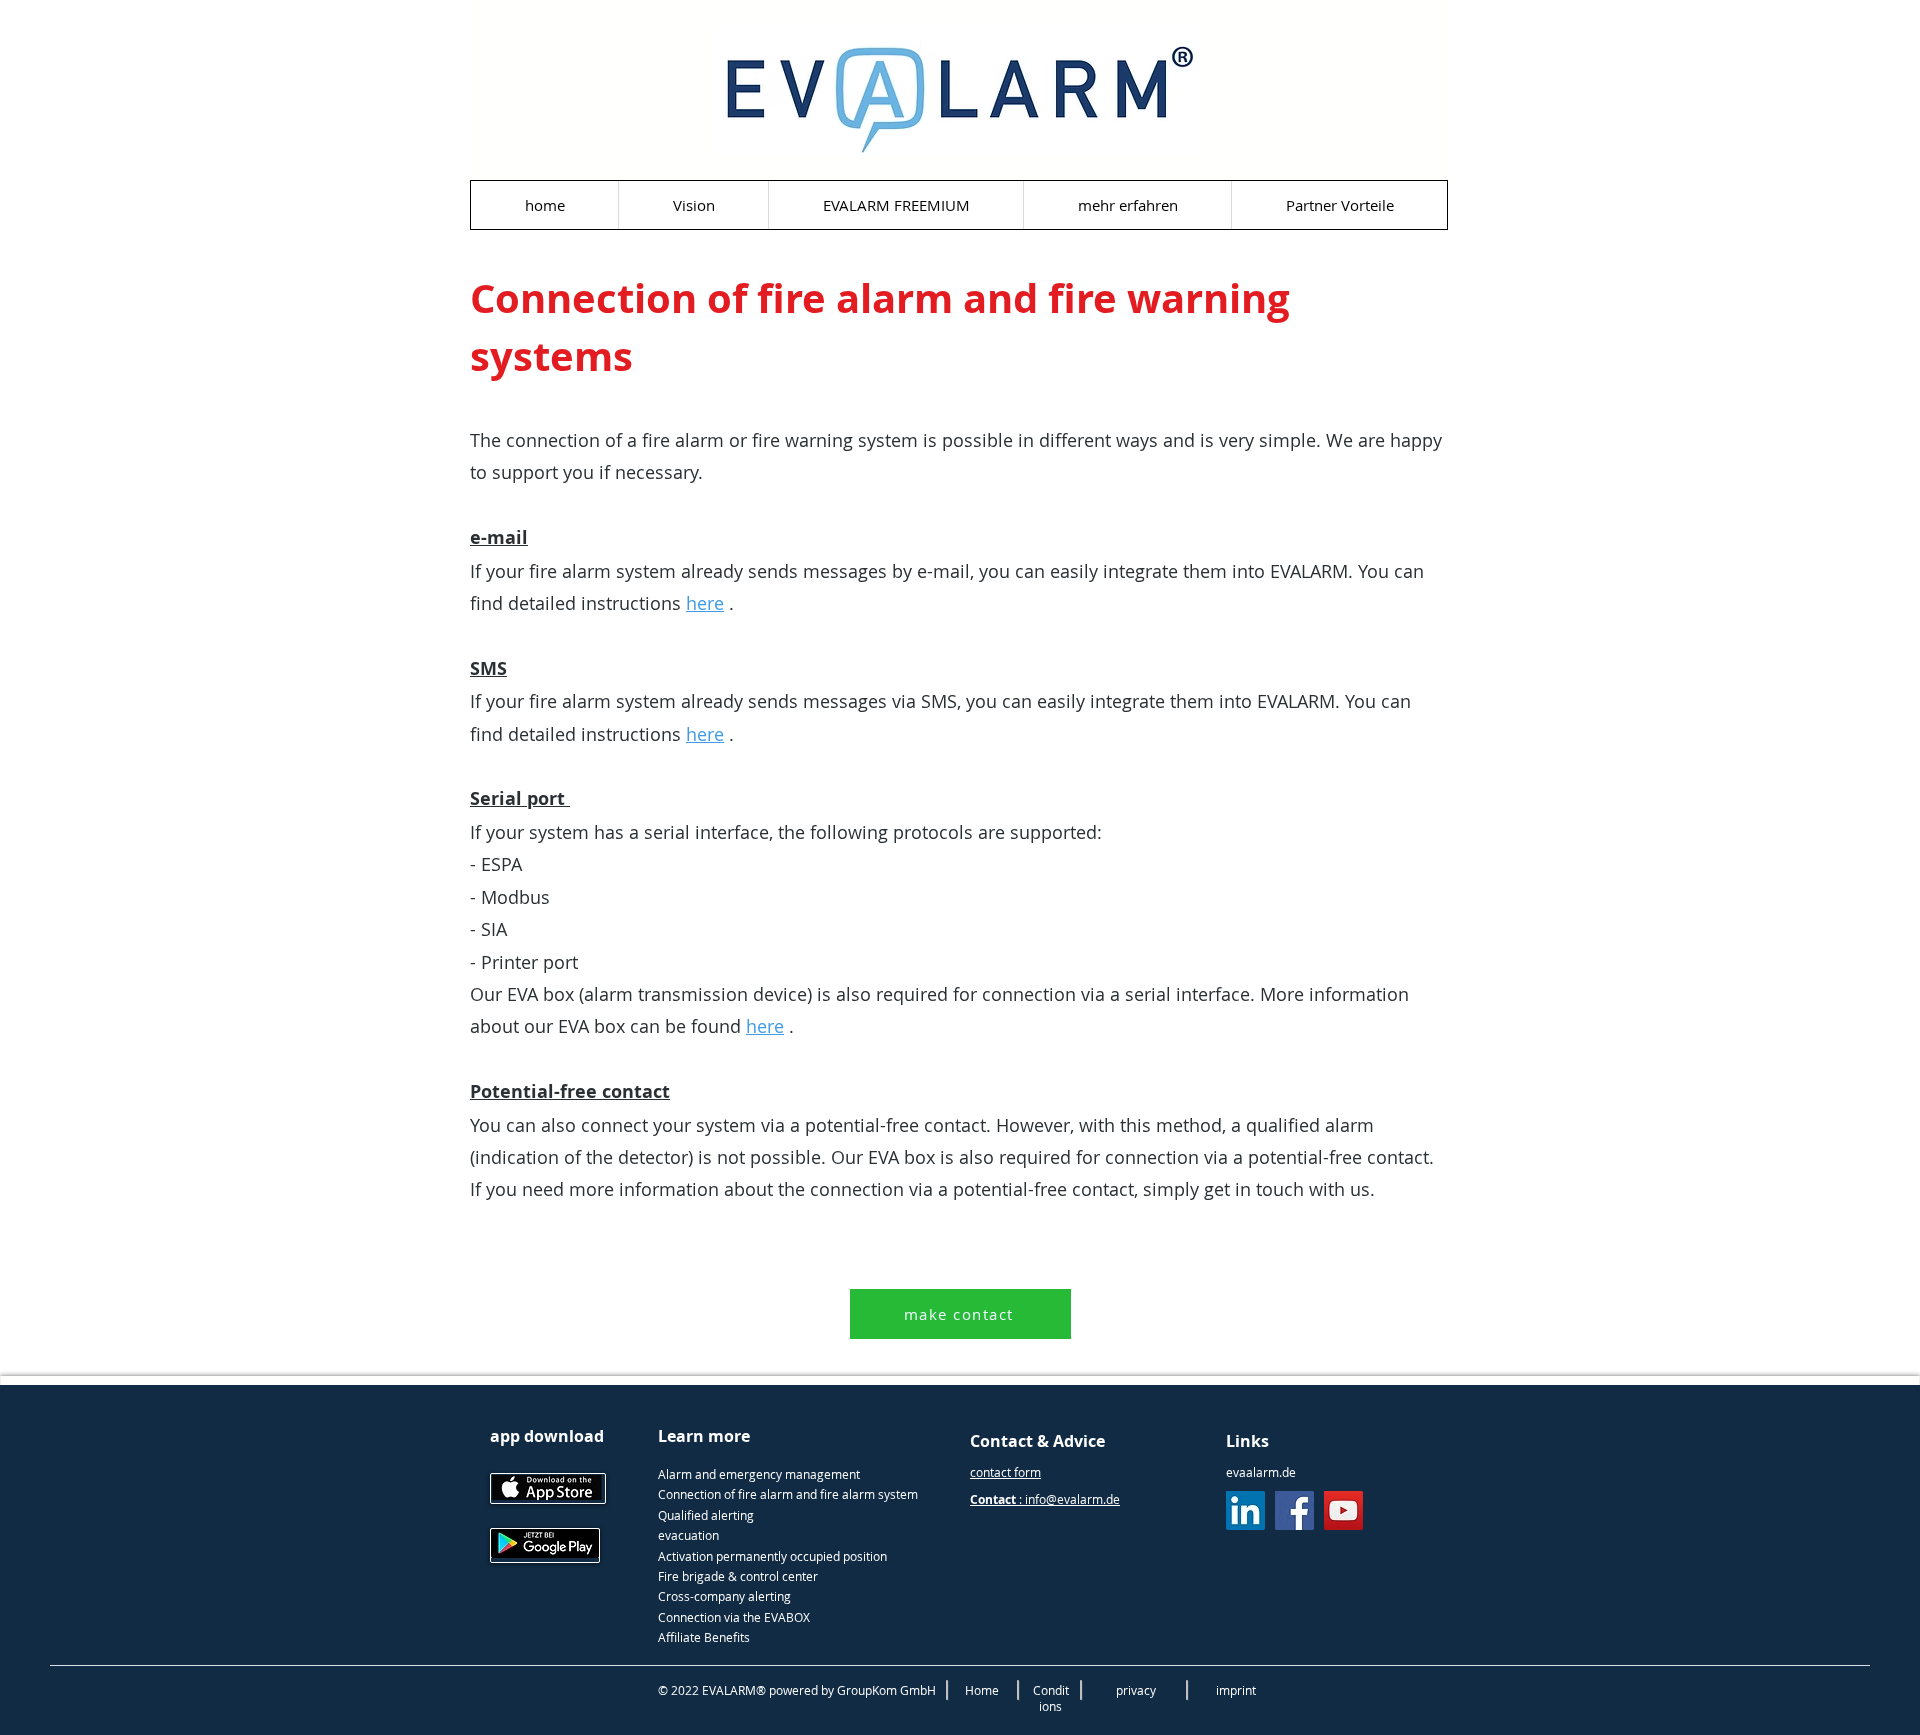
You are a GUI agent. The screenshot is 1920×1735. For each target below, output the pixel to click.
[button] (1127, 205)
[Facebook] (1294, 1510)
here (705, 603)
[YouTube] (1343, 1510)
